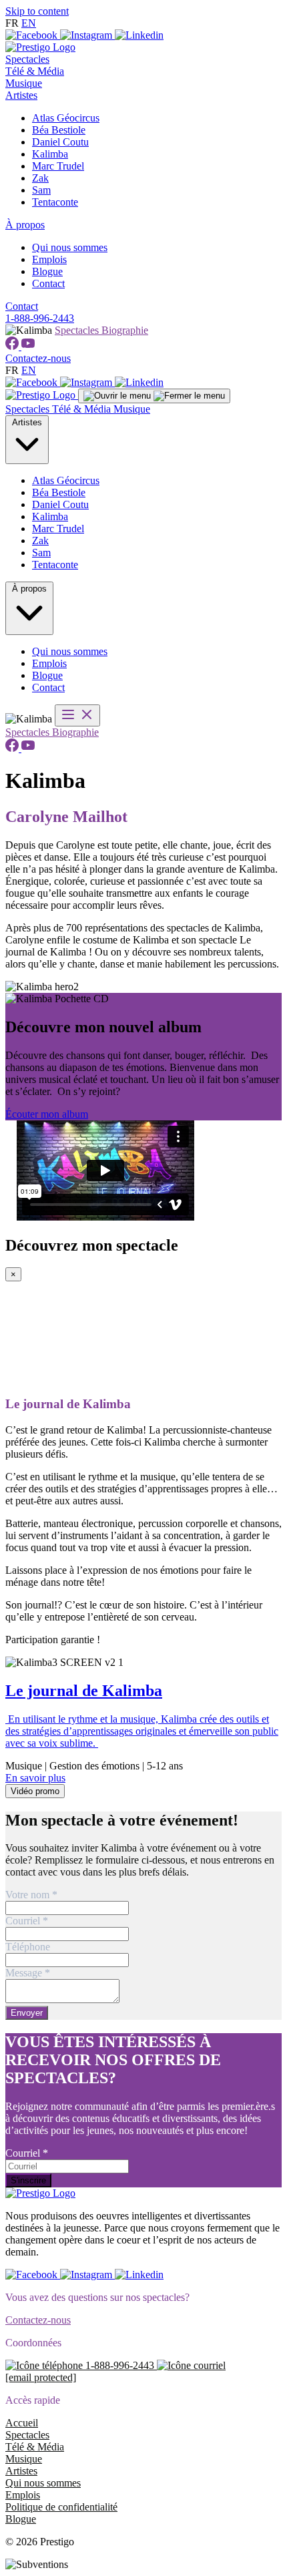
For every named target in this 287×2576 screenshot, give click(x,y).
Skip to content (37, 11)
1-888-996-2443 (40, 318)
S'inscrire (28, 2180)
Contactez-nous (38, 358)
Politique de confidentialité (61, 2507)
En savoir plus (35, 1778)
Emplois (49, 259)
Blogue (47, 271)
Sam (41, 190)
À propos (25, 225)
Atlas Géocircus (66, 118)
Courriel (27, 1921)
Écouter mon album (47, 1114)
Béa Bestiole (59, 130)
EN (29, 23)
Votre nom (31, 1895)
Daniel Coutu (60, 142)
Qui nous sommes (70, 247)
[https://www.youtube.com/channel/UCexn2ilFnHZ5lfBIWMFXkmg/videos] (28, 346)
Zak (40, 178)
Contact (48, 283)
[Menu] (154, 396)
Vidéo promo (35, 1791)
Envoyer (27, 2013)
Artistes (21, 95)
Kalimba (50, 154)
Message (28, 1973)
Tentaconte (55, 202)
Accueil (22, 2423)
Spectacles (27, 59)
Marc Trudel (58, 166)
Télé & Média (35, 71)
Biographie (125, 330)
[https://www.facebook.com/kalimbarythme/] (13, 346)
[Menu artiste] (77, 715)
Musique (24, 83)
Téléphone (28, 1947)
